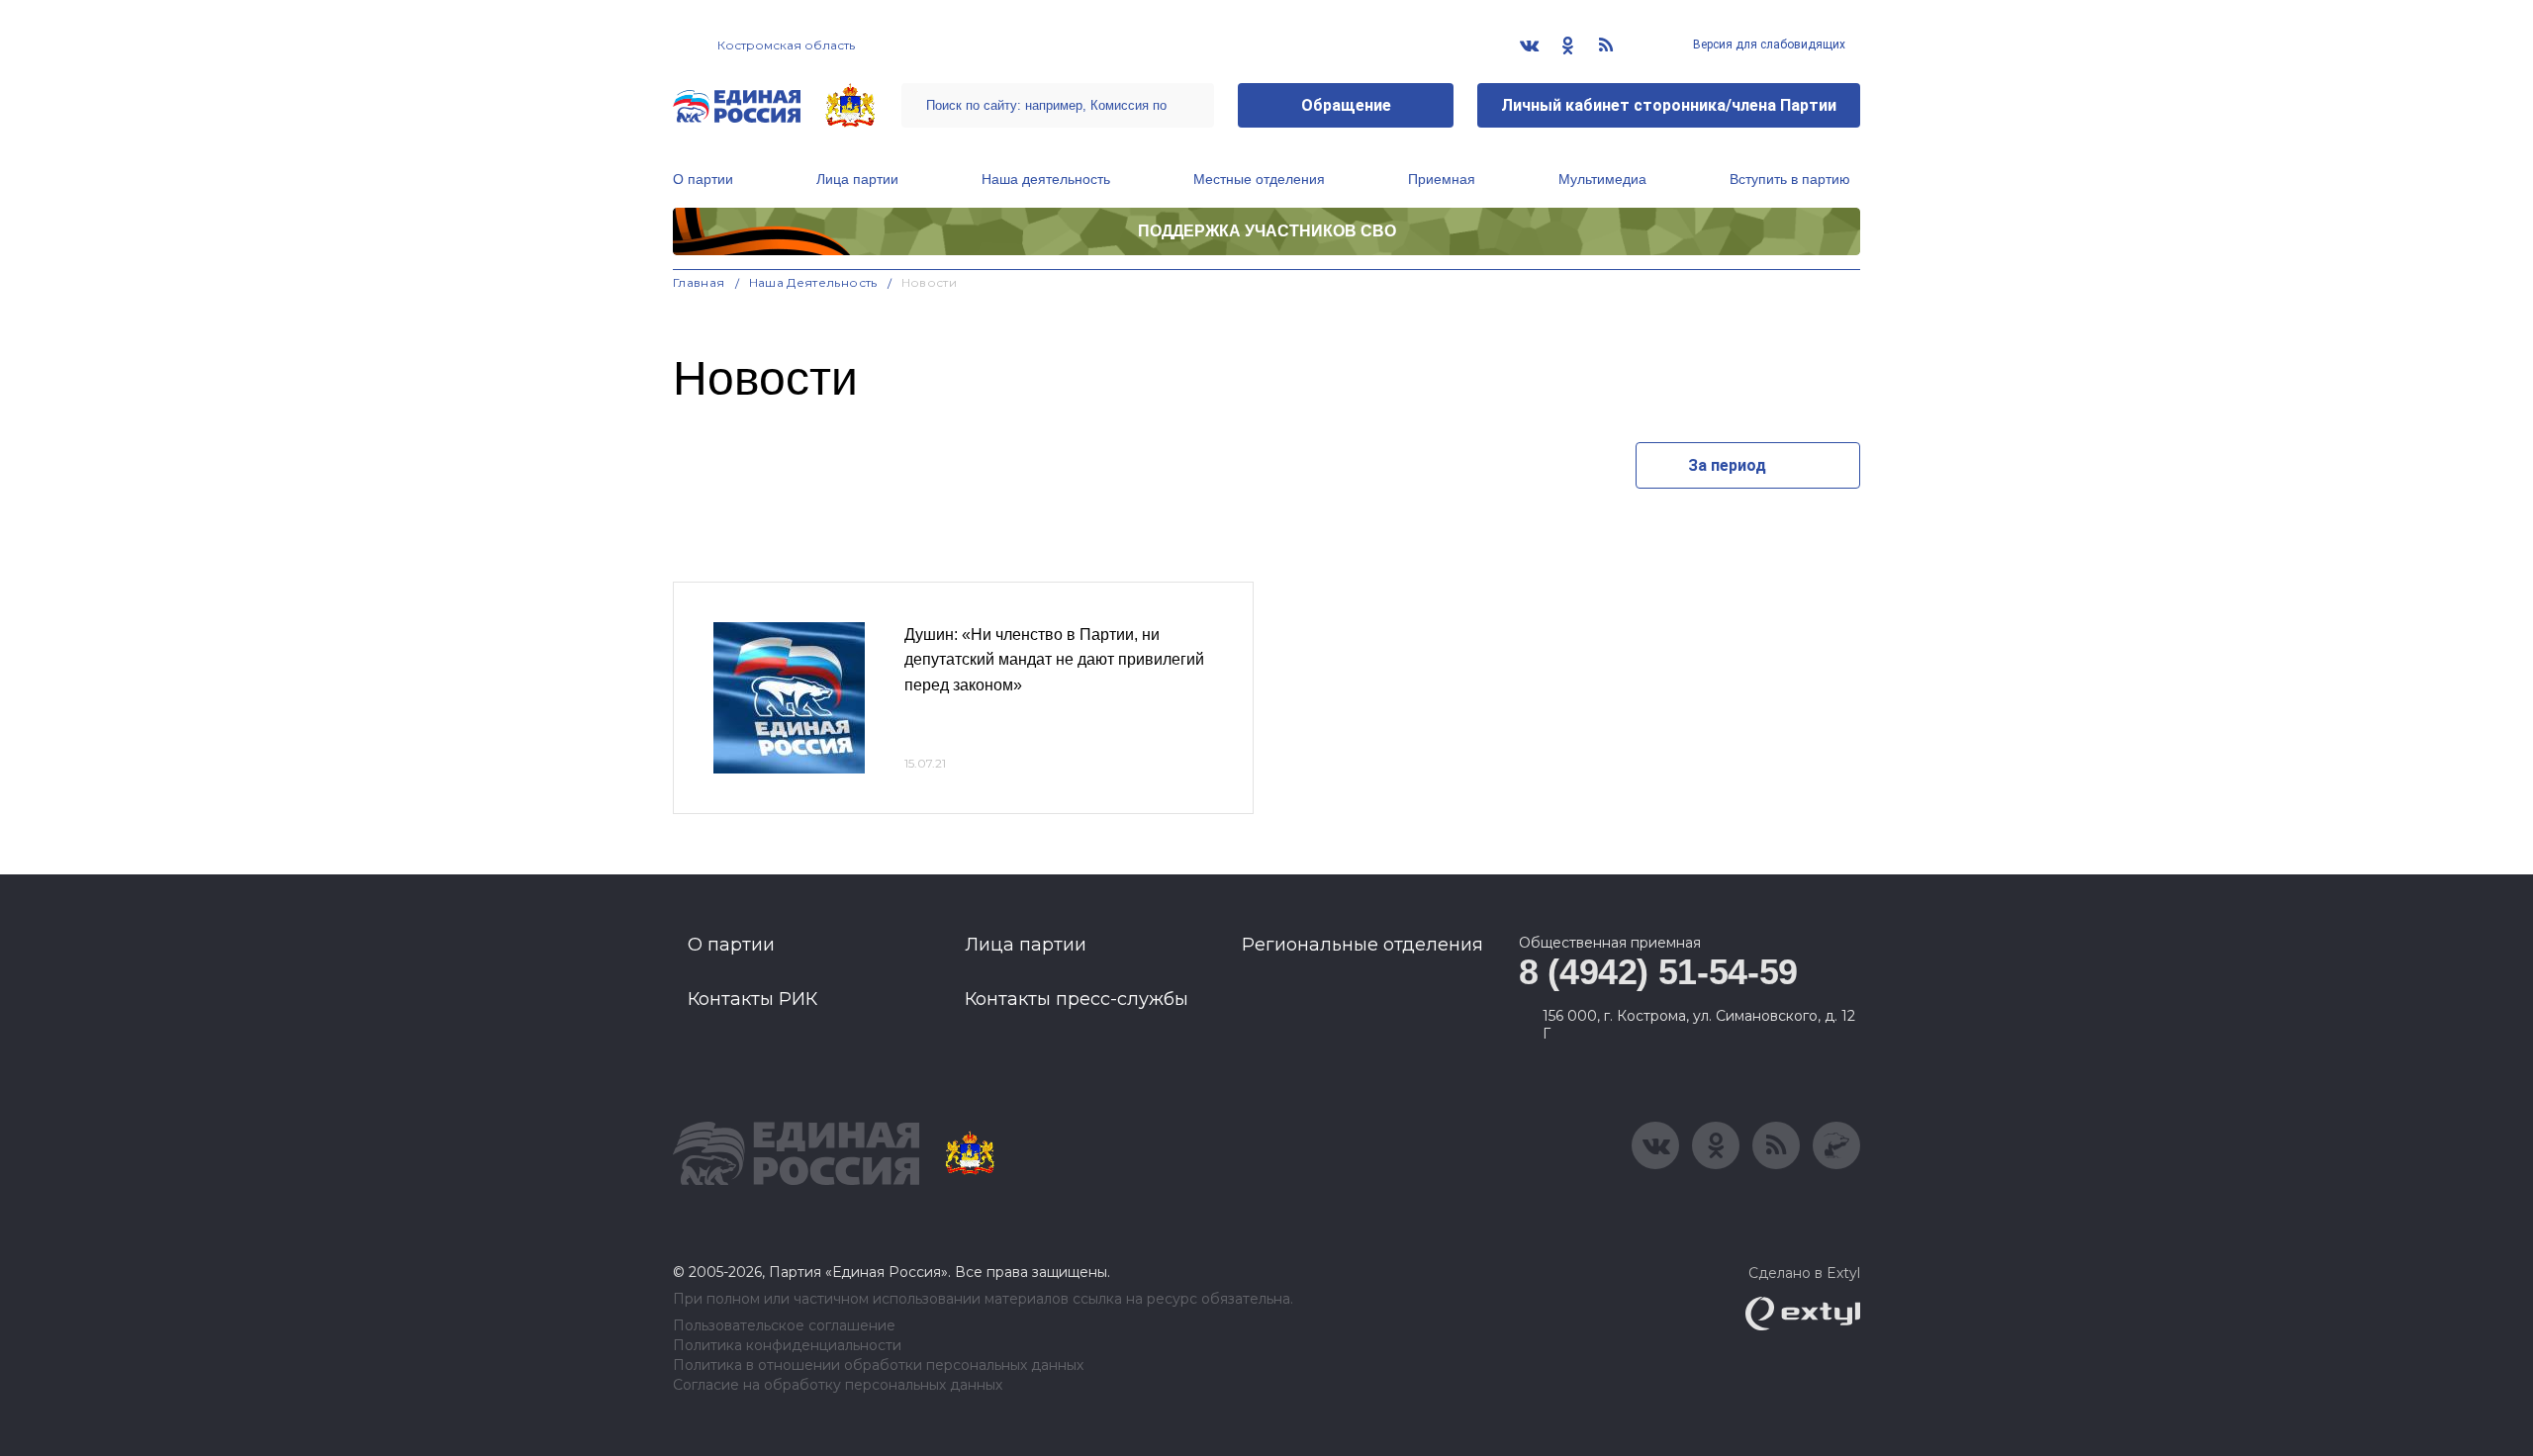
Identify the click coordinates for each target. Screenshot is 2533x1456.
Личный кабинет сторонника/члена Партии (1669, 105)
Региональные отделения (1362, 945)
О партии (703, 179)
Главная (699, 282)
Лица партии (857, 179)
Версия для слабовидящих (1768, 45)
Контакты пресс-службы (1077, 999)
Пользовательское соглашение (784, 1326)
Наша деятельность (1046, 179)
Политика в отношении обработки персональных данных (878, 1365)
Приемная (1442, 179)
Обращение (1346, 105)
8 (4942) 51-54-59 (1658, 972)
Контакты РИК (752, 999)
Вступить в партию (1790, 179)
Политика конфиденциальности (787, 1346)
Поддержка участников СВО (1267, 231)
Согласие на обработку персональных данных (838, 1385)
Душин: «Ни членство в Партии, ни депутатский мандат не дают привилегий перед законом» (1054, 660)
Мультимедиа (1602, 179)
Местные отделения (1259, 179)
